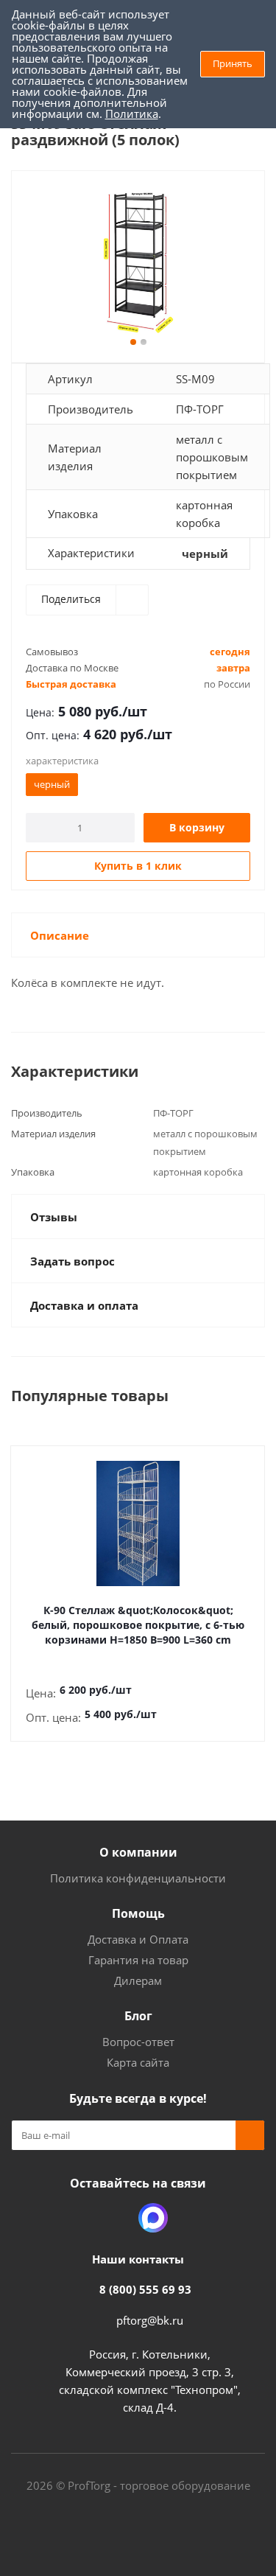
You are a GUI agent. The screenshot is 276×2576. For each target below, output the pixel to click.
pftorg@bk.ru (150, 2320)
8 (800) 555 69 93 (145, 2289)
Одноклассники (116, 2218)
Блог (138, 2016)
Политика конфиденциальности (138, 1878)
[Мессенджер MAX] (153, 2218)
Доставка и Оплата (138, 1939)
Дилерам (138, 1980)
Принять (233, 63)
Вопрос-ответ (138, 2042)
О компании (138, 1852)
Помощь (138, 1913)
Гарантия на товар (138, 1960)
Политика (132, 114)
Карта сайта (138, 2062)
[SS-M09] (138, 263)
